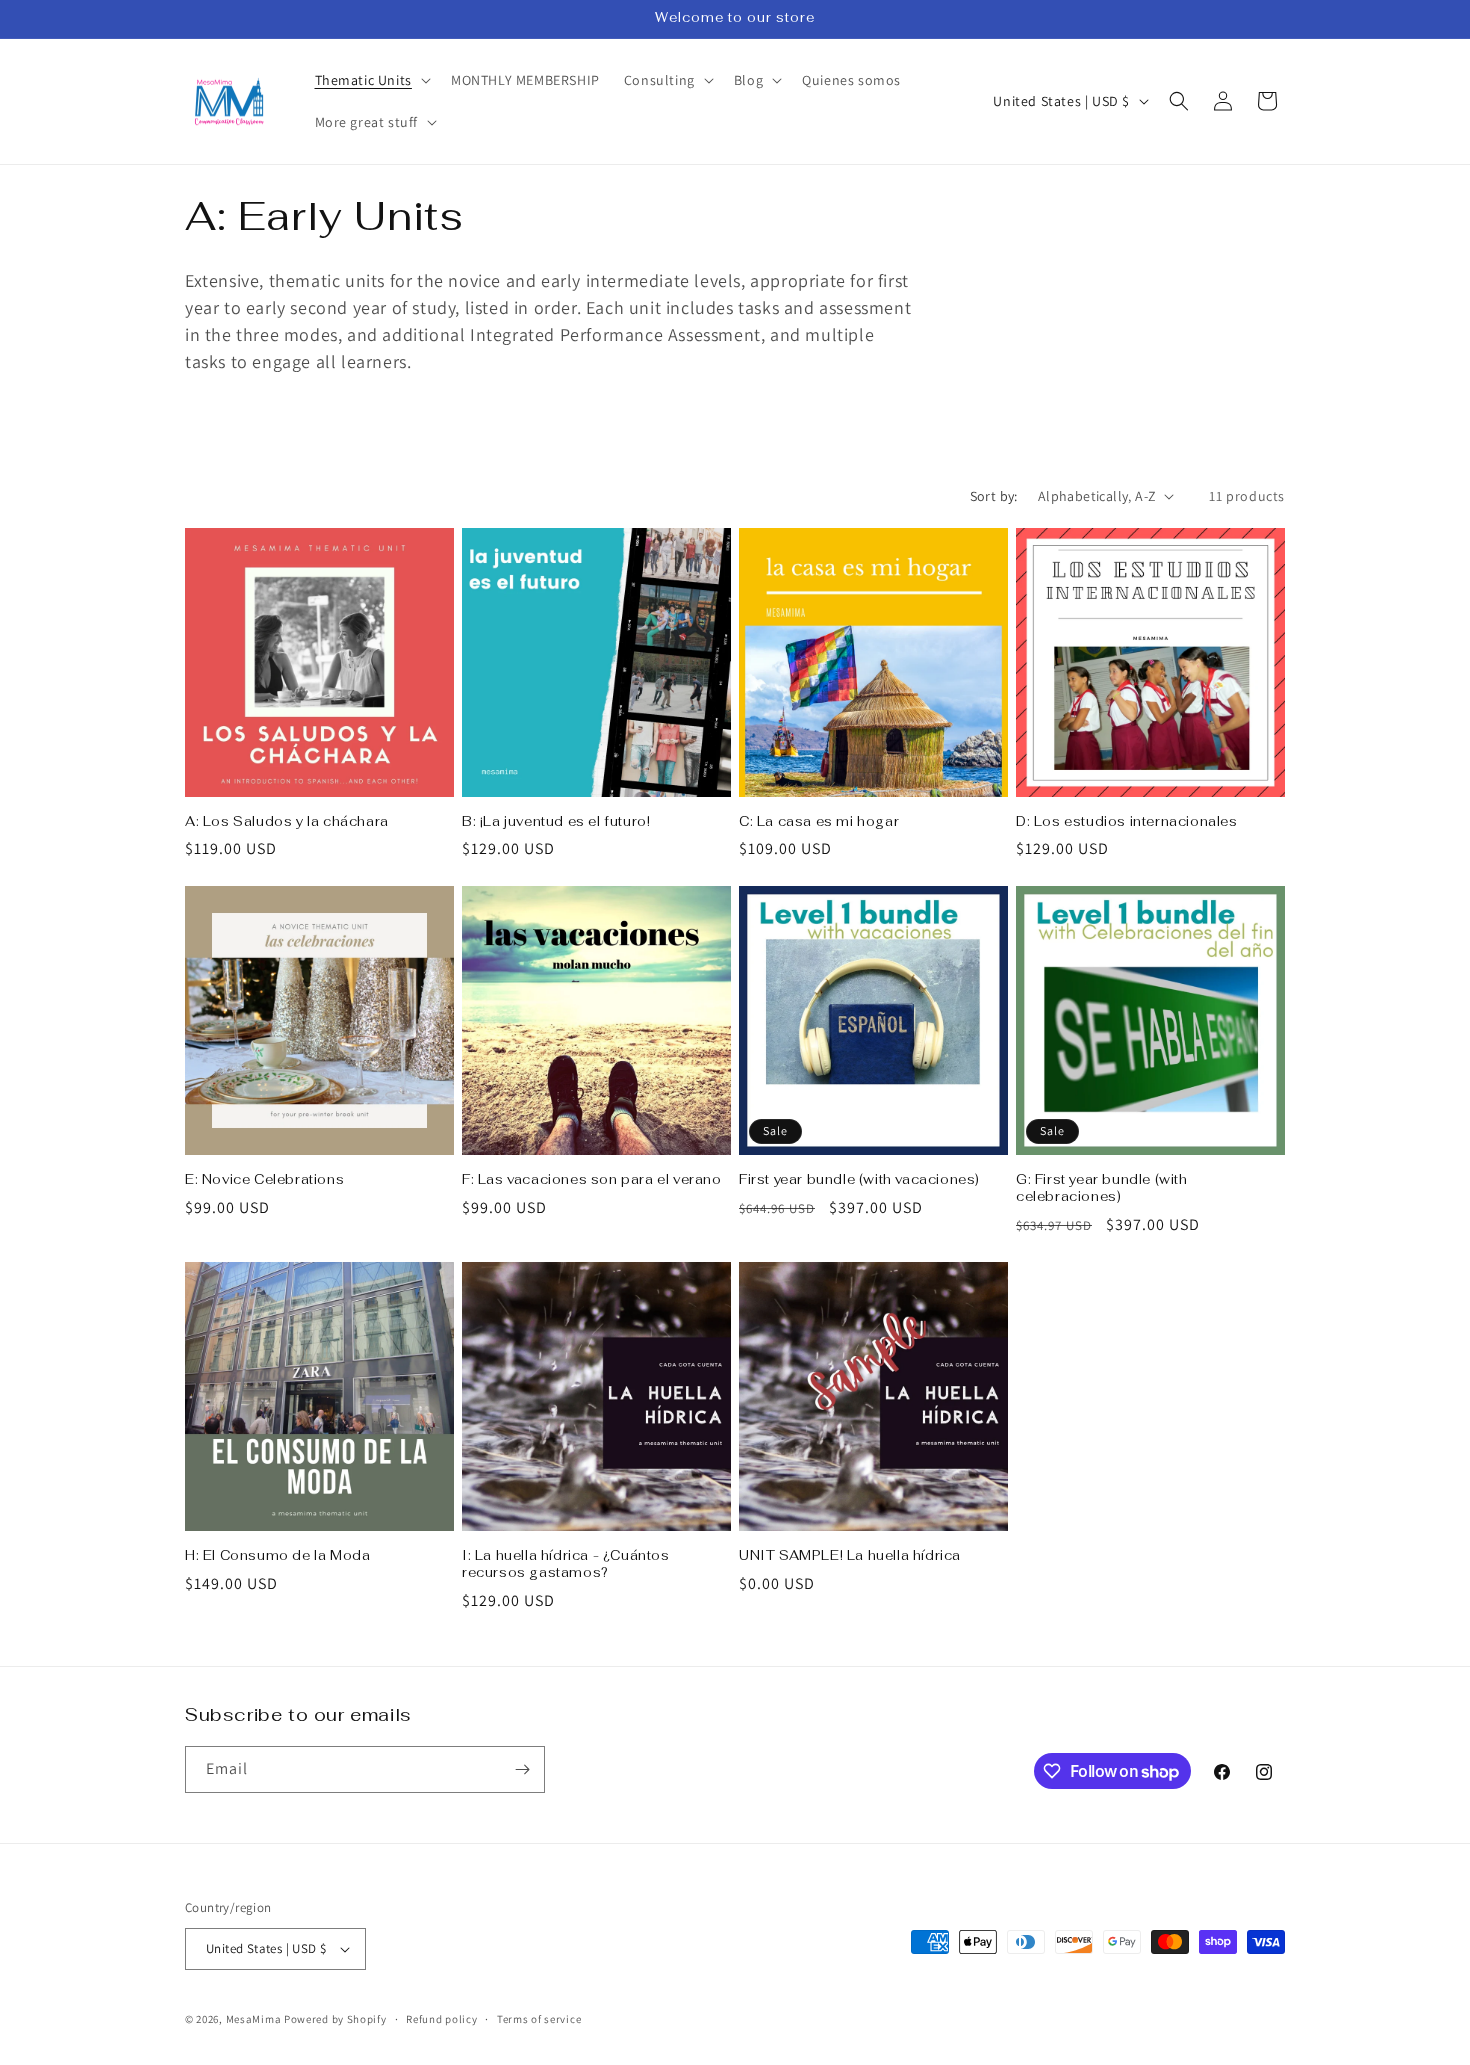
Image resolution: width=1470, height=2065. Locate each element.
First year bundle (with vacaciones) (859, 1180)
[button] (371, 80)
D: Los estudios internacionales (1127, 822)
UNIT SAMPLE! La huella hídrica (850, 1556)
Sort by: (994, 496)
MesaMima (254, 2019)
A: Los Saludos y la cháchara (287, 822)
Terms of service (539, 2019)
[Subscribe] (522, 1769)
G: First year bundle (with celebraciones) (1102, 1188)
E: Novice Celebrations (264, 1180)
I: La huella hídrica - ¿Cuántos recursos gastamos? (566, 1564)
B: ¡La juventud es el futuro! (556, 822)
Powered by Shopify (335, 2019)
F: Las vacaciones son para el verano (592, 1180)
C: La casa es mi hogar (819, 822)
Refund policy (441, 2019)
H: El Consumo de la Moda (277, 1556)
